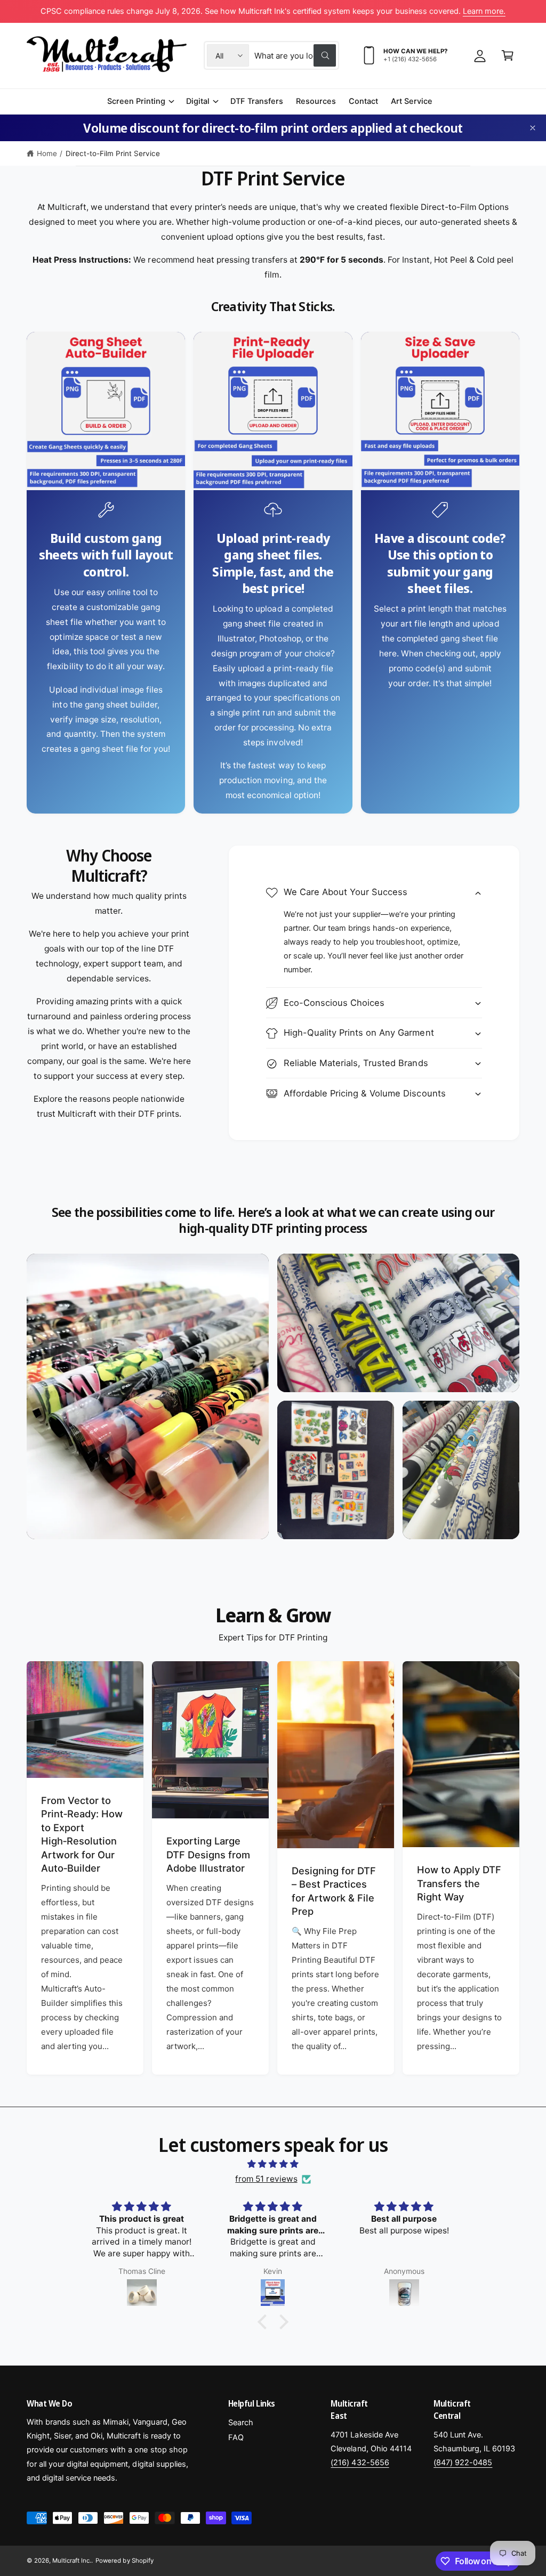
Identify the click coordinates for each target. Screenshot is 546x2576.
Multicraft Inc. (72, 2561)
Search (241, 2423)
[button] (508, 55)
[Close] (533, 128)
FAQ (236, 2437)
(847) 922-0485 (463, 2463)
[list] (273, 573)
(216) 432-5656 (360, 2463)
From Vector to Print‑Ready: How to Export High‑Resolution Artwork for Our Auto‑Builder (82, 1834)
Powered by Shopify (124, 2561)
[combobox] (295, 55)
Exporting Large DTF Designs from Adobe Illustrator (208, 1854)
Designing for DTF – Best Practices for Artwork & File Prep (334, 1891)
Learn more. (484, 11)
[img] (273, 2164)
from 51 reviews (266, 2179)
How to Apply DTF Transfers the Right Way (459, 1883)
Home (47, 153)
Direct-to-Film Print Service (113, 153)
